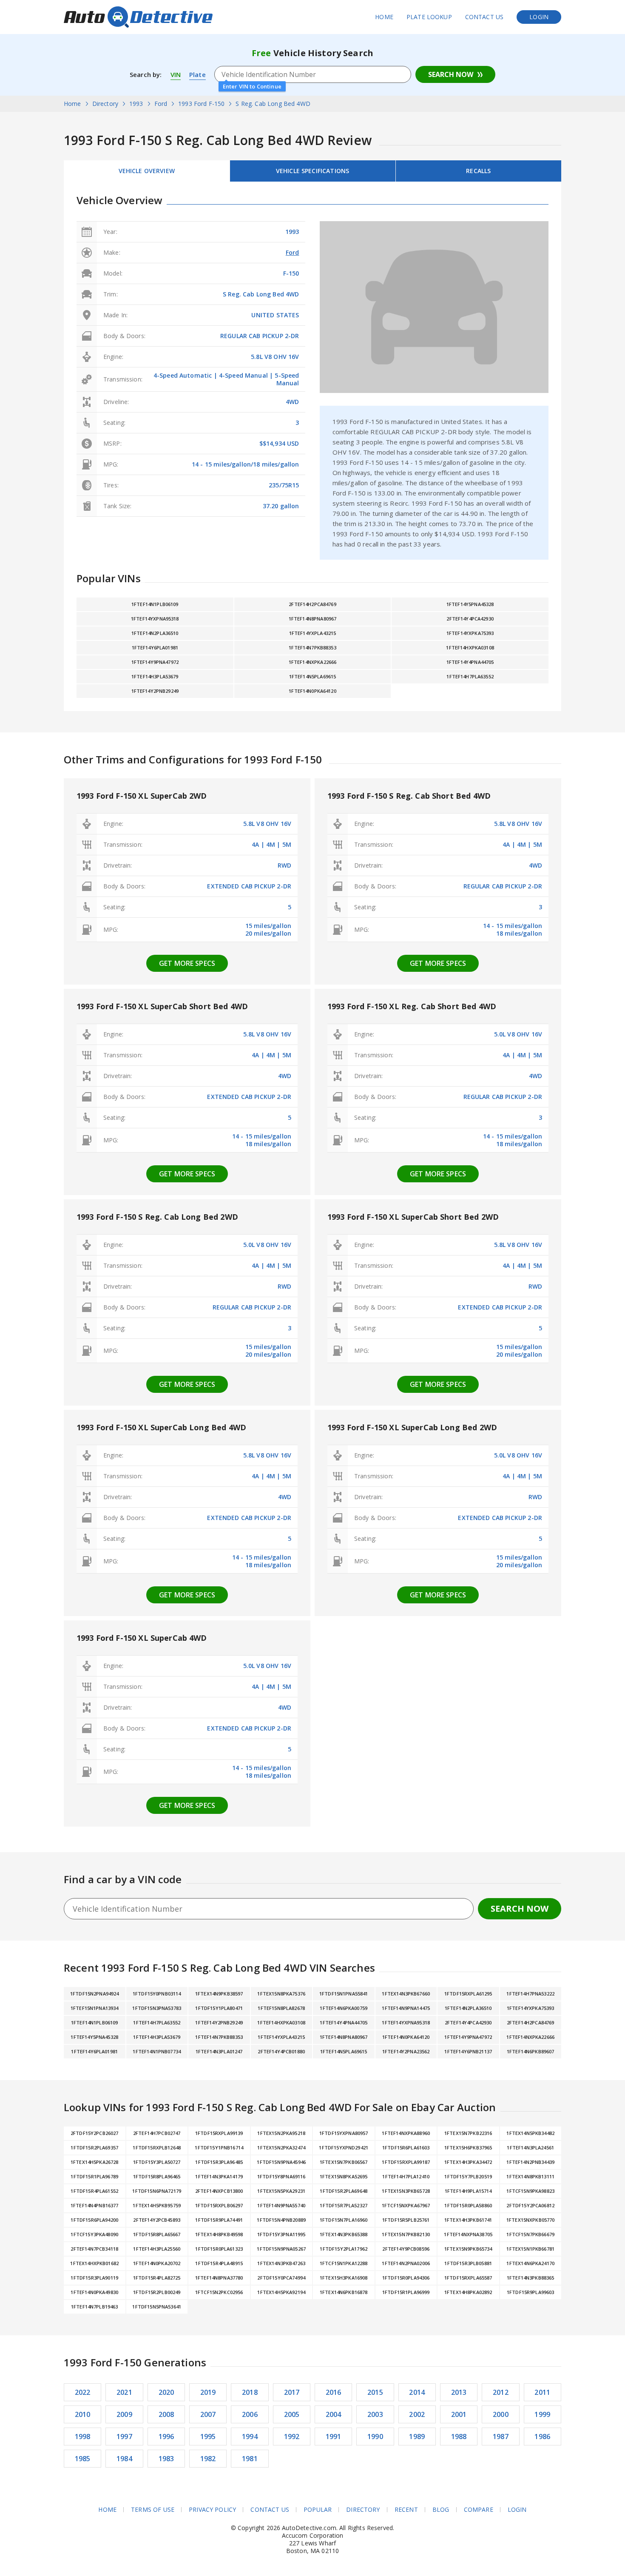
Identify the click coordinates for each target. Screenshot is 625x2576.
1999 (542, 2414)
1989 (417, 2437)
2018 (250, 2392)
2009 (124, 2414)
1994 (250, 2437)
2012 (501, 2392)
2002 (417, 2414)
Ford (293, 252)
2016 (334, 2392)
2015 (375, 2392)
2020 (166, 2392)
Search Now (451, 74)
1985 (83, 2459)
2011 (542, 2392)
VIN (176, 74)
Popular (318, 2510)
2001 (459, 2414)
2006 (250, 2414)
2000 (501, 2414)
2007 (208, 2414)
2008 (166, 2414)
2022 (83, 2392)
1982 (208, 2459)
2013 (459, 2392)
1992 (292, 2437)
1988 (459, 2437)
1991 (334, 2437)
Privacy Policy (212, 2510)
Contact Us (484, 17)
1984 (124, 2459)
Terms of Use (153, 2510)
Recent (406, 2510)
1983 (166, 2459)
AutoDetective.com (138, 17)
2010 (83, 2414)
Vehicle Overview (147, 171)
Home (384, 17)
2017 (292, 2392)
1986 (542, 2437)
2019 (208, 2392)
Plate (197, 74)
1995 (208, 2437)
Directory (363, 2510)
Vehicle (312, 171)
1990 (375, 2437)
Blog (441, 2510)
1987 (501, 2437)
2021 (124, 2392)
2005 (292, 2414)
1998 (83, 2437)
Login (539, 17)
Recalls (478, 171)
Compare (479, 2510)
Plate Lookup (429, 17)
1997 (124, 2437)
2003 (375, 2414)
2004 (334, 2414)
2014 (417, 2392)
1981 (250, 2459)
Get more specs (187, 963)
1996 (166, 2437)
